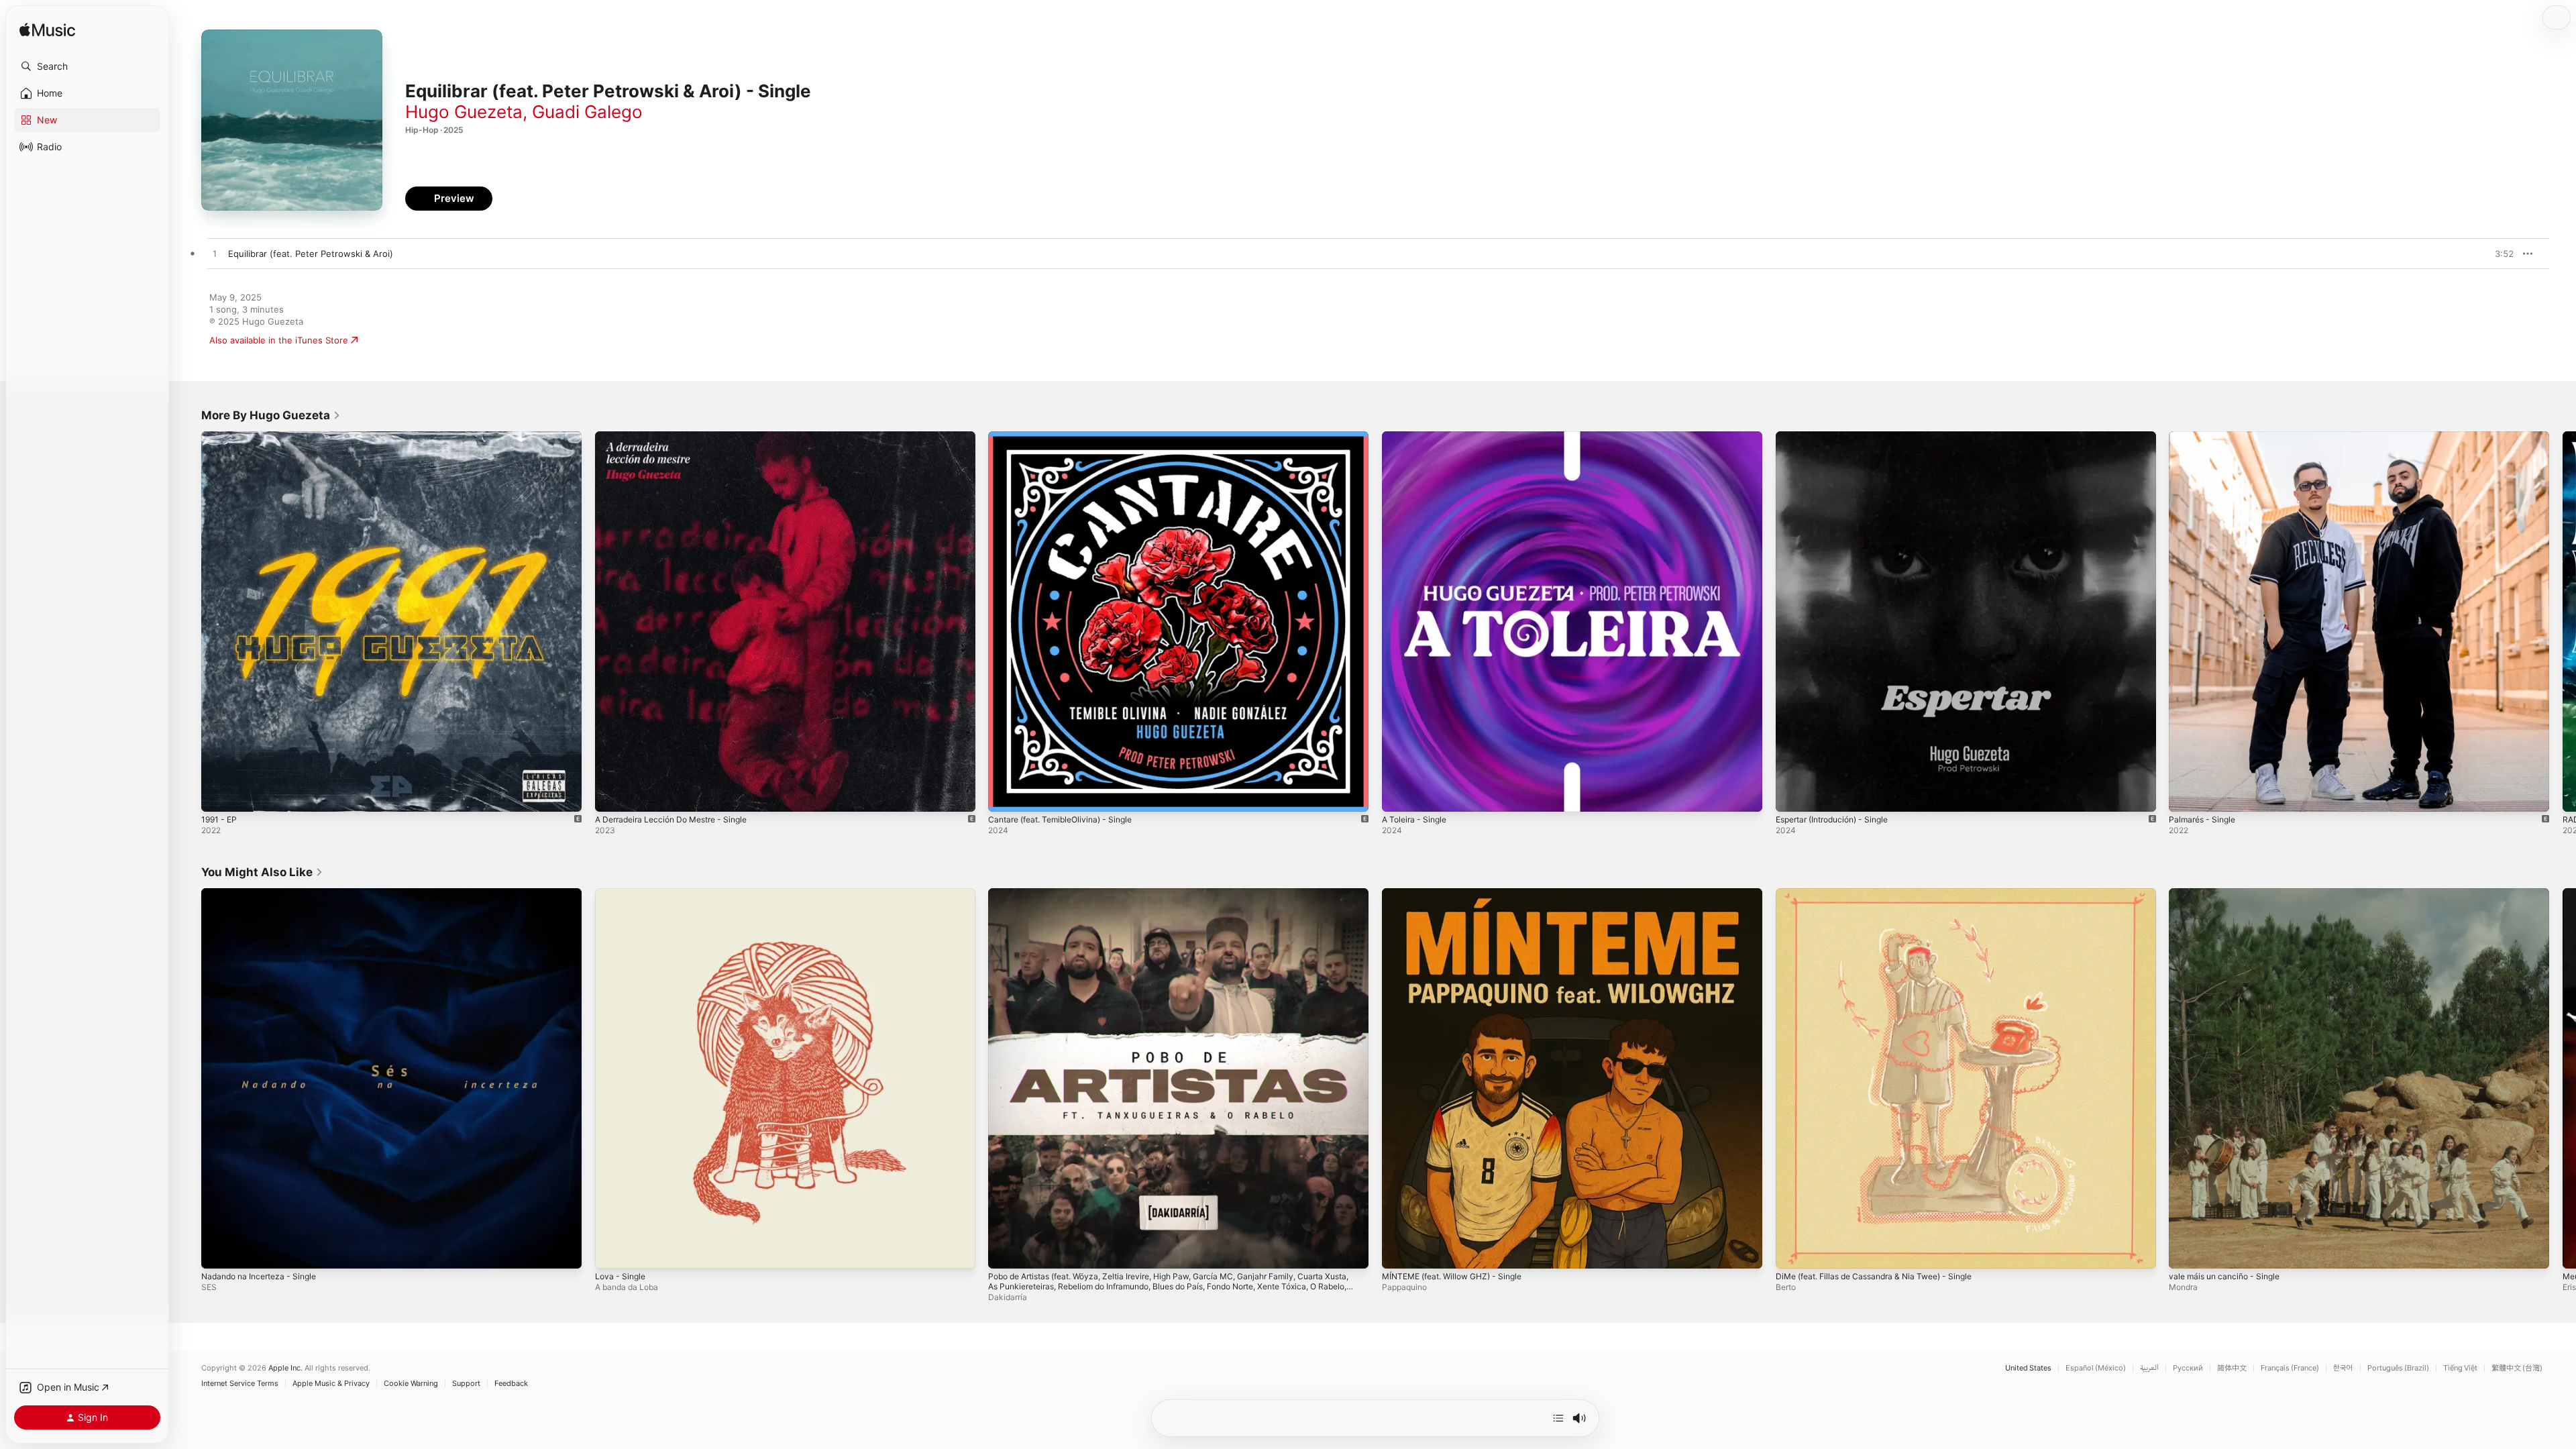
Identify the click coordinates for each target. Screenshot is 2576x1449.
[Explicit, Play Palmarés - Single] (2186, 795)
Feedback (511, 1384)
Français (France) (2290, 1368)
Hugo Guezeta (464, 112)
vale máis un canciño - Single (2230, 894)
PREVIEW (2499, 254)
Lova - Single (622, 894)
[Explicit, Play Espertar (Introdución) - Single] (1792, 795)
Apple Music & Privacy (331, 1384)
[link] (271, 415)
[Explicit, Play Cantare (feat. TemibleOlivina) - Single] (1005, 795)
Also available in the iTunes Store (279, 340)
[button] (87, 66)
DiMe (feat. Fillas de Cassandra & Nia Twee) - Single (1885, 894)
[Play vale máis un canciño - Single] (2186, 1251)
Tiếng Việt (2460, 1368)
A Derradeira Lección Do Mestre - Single (680, 437)
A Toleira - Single (1417, 437)
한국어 (2343, 1368)
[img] (47, 31)
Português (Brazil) (2398, 1368)
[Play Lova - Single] (612, 1251)
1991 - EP (221, 437)
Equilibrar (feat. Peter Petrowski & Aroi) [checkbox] (311, 254)
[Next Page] (2563, 621)
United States (2028, 1368)
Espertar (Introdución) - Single (1839, 437)
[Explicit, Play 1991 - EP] (218, 795)
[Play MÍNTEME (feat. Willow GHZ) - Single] (1399, 1251)
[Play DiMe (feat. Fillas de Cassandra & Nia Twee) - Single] (1792, 1251)
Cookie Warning (411, 1384)
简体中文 (2232, 1368)
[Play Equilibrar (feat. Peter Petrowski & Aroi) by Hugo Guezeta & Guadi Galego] (215, 254)
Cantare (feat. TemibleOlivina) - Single (1068, 437)
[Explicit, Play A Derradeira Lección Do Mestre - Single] (612, 795)
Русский (2188, 1368)
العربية (2149, 1368)
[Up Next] (1558, 1418)
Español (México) (2096, 1368)
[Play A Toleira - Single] (1399, 795)
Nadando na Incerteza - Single (265, 894)
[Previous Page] (188, 621)
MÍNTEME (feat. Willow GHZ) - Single (1460, 894)
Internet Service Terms (240, 1384)
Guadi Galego (587, 112)
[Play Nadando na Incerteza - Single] (218, 1251)
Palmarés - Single (2205, 437)
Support (466, 1384)
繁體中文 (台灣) (2517, 1368)
